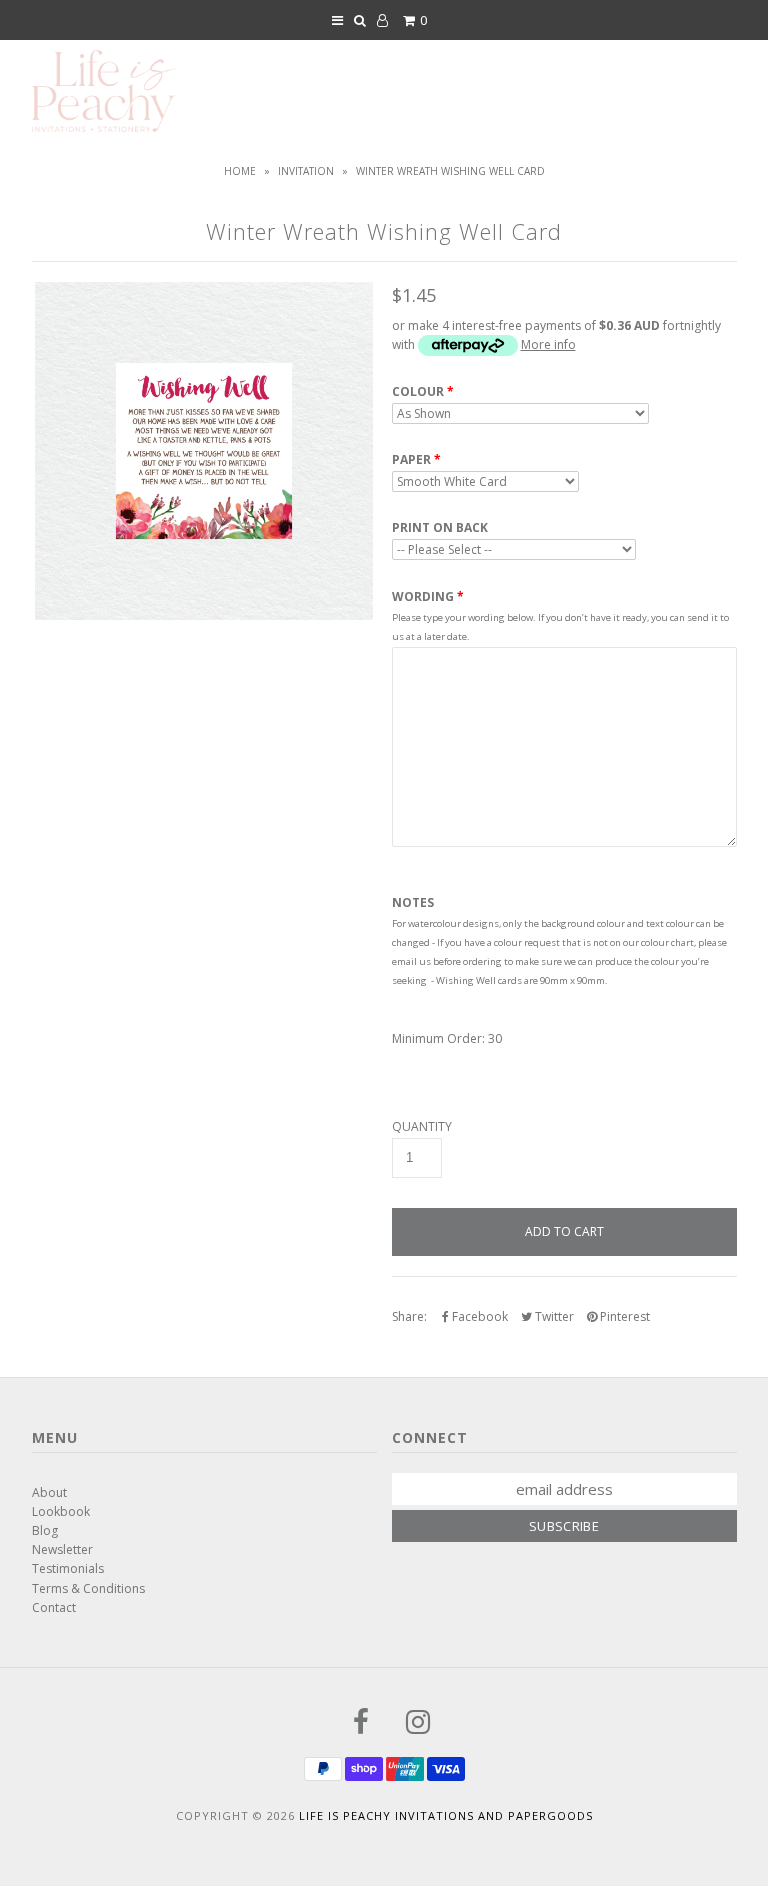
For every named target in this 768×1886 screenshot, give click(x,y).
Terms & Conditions (88, 1588)
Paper (411, 460)
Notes (413, 903)
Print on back (440, 528)
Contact (54, 1607)
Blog (45, 1530)
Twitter (553, 1316)
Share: (409, 1316)
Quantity (422, 1127)
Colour (418, 392)
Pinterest (623, 1316)
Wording (423, 596)
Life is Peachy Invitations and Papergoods (446, 1815)
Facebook (478, 1316)
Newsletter (62, 1549)
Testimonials (68, 1568)
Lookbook (61, 1511)
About (49, 1492)
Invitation (306, 171)
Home (240, 171)
